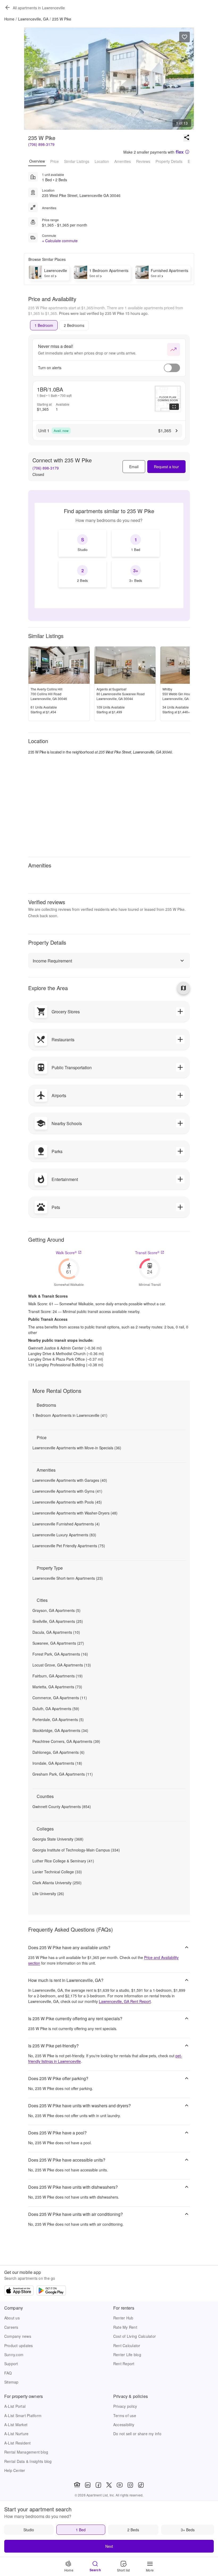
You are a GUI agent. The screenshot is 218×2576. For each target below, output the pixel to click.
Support (11, 2364)
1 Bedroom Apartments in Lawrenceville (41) (70, 1415)
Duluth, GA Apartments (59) (56, 1709)
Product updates (19, 2345)
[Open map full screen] (183, 988)
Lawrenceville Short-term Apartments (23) (68, 1578)
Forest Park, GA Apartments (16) (60, 1654)
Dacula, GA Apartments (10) (56, 1632)
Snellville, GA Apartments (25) (58, 1621)
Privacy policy (125, 2406)
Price (54, 161)
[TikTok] (141, 2485)
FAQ (8, 2373)
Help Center (15, 2470)
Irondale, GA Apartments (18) (57, 1763)
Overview (37, 161)
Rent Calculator (127, 2345)
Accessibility (124, 2425)
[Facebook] (98, 2485)
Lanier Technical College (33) (57, 1872)
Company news (18, 2336)
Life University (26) (48, 1894)
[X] (109, 2485)
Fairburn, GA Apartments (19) (58, 1676)
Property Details (169, 161)
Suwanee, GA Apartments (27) (58, 1643)
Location (102, 161)
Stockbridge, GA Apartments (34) (60, 1730)
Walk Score (66, 1253)
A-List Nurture (16, 2434)
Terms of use (125, 2415)
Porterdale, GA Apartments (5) (58, 1719)
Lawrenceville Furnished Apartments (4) (66, 1524)
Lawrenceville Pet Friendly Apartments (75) (69, 1546)
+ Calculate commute (60, 241)
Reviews (143, 161)
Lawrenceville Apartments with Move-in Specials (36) (77, 1448)
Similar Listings (77, 161)
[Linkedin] (88, 2485)
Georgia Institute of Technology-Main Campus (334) (76, 1850)
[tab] (44, 325)
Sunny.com (14, 2355)
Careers (11, 2327)
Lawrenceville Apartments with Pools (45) (67, 1502)
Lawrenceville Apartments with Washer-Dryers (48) (75, 1513)
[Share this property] (187, 138)
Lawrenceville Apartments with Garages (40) (70, 1480)
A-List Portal (15, 2406)
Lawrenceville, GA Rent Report (125, 2001)
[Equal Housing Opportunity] (77, 2485)
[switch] (172, 368)
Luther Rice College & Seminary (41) (63, 1861)
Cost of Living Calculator (135, 2336)
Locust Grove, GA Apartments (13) (62, 1665)
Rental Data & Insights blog (28, 2461)
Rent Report (124, 2364)
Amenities (123, 161)
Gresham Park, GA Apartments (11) (63, 1774)
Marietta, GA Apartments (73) (57, 1687)
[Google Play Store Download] (51, 2291)
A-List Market (16, 2425)
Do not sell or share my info (137, 2434)
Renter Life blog (127, 2355)
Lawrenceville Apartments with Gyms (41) (67, 1491)
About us (12, 2318)
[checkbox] (82, 543)
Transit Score (147, 1253)
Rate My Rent (125, 2327)
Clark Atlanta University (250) (57, 1883)
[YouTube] (120, 2485)
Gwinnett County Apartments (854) (62, 1807)
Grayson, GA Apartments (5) (56, 1610)
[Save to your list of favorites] (185, 37)
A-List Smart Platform (23, 2415)
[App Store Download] (19, 2291)
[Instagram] (130, 2485)
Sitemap (11, 2382)
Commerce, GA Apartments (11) (60, 1698)
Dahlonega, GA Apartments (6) (58, 1752)
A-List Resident (18, 2443)
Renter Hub (123, 2318)
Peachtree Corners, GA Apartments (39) (66, 1741)
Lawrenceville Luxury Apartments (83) (64, 1535)
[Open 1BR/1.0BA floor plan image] (168, 399)
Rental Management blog (26, 2452)
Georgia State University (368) (58, 1839)
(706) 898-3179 (41, 144)
